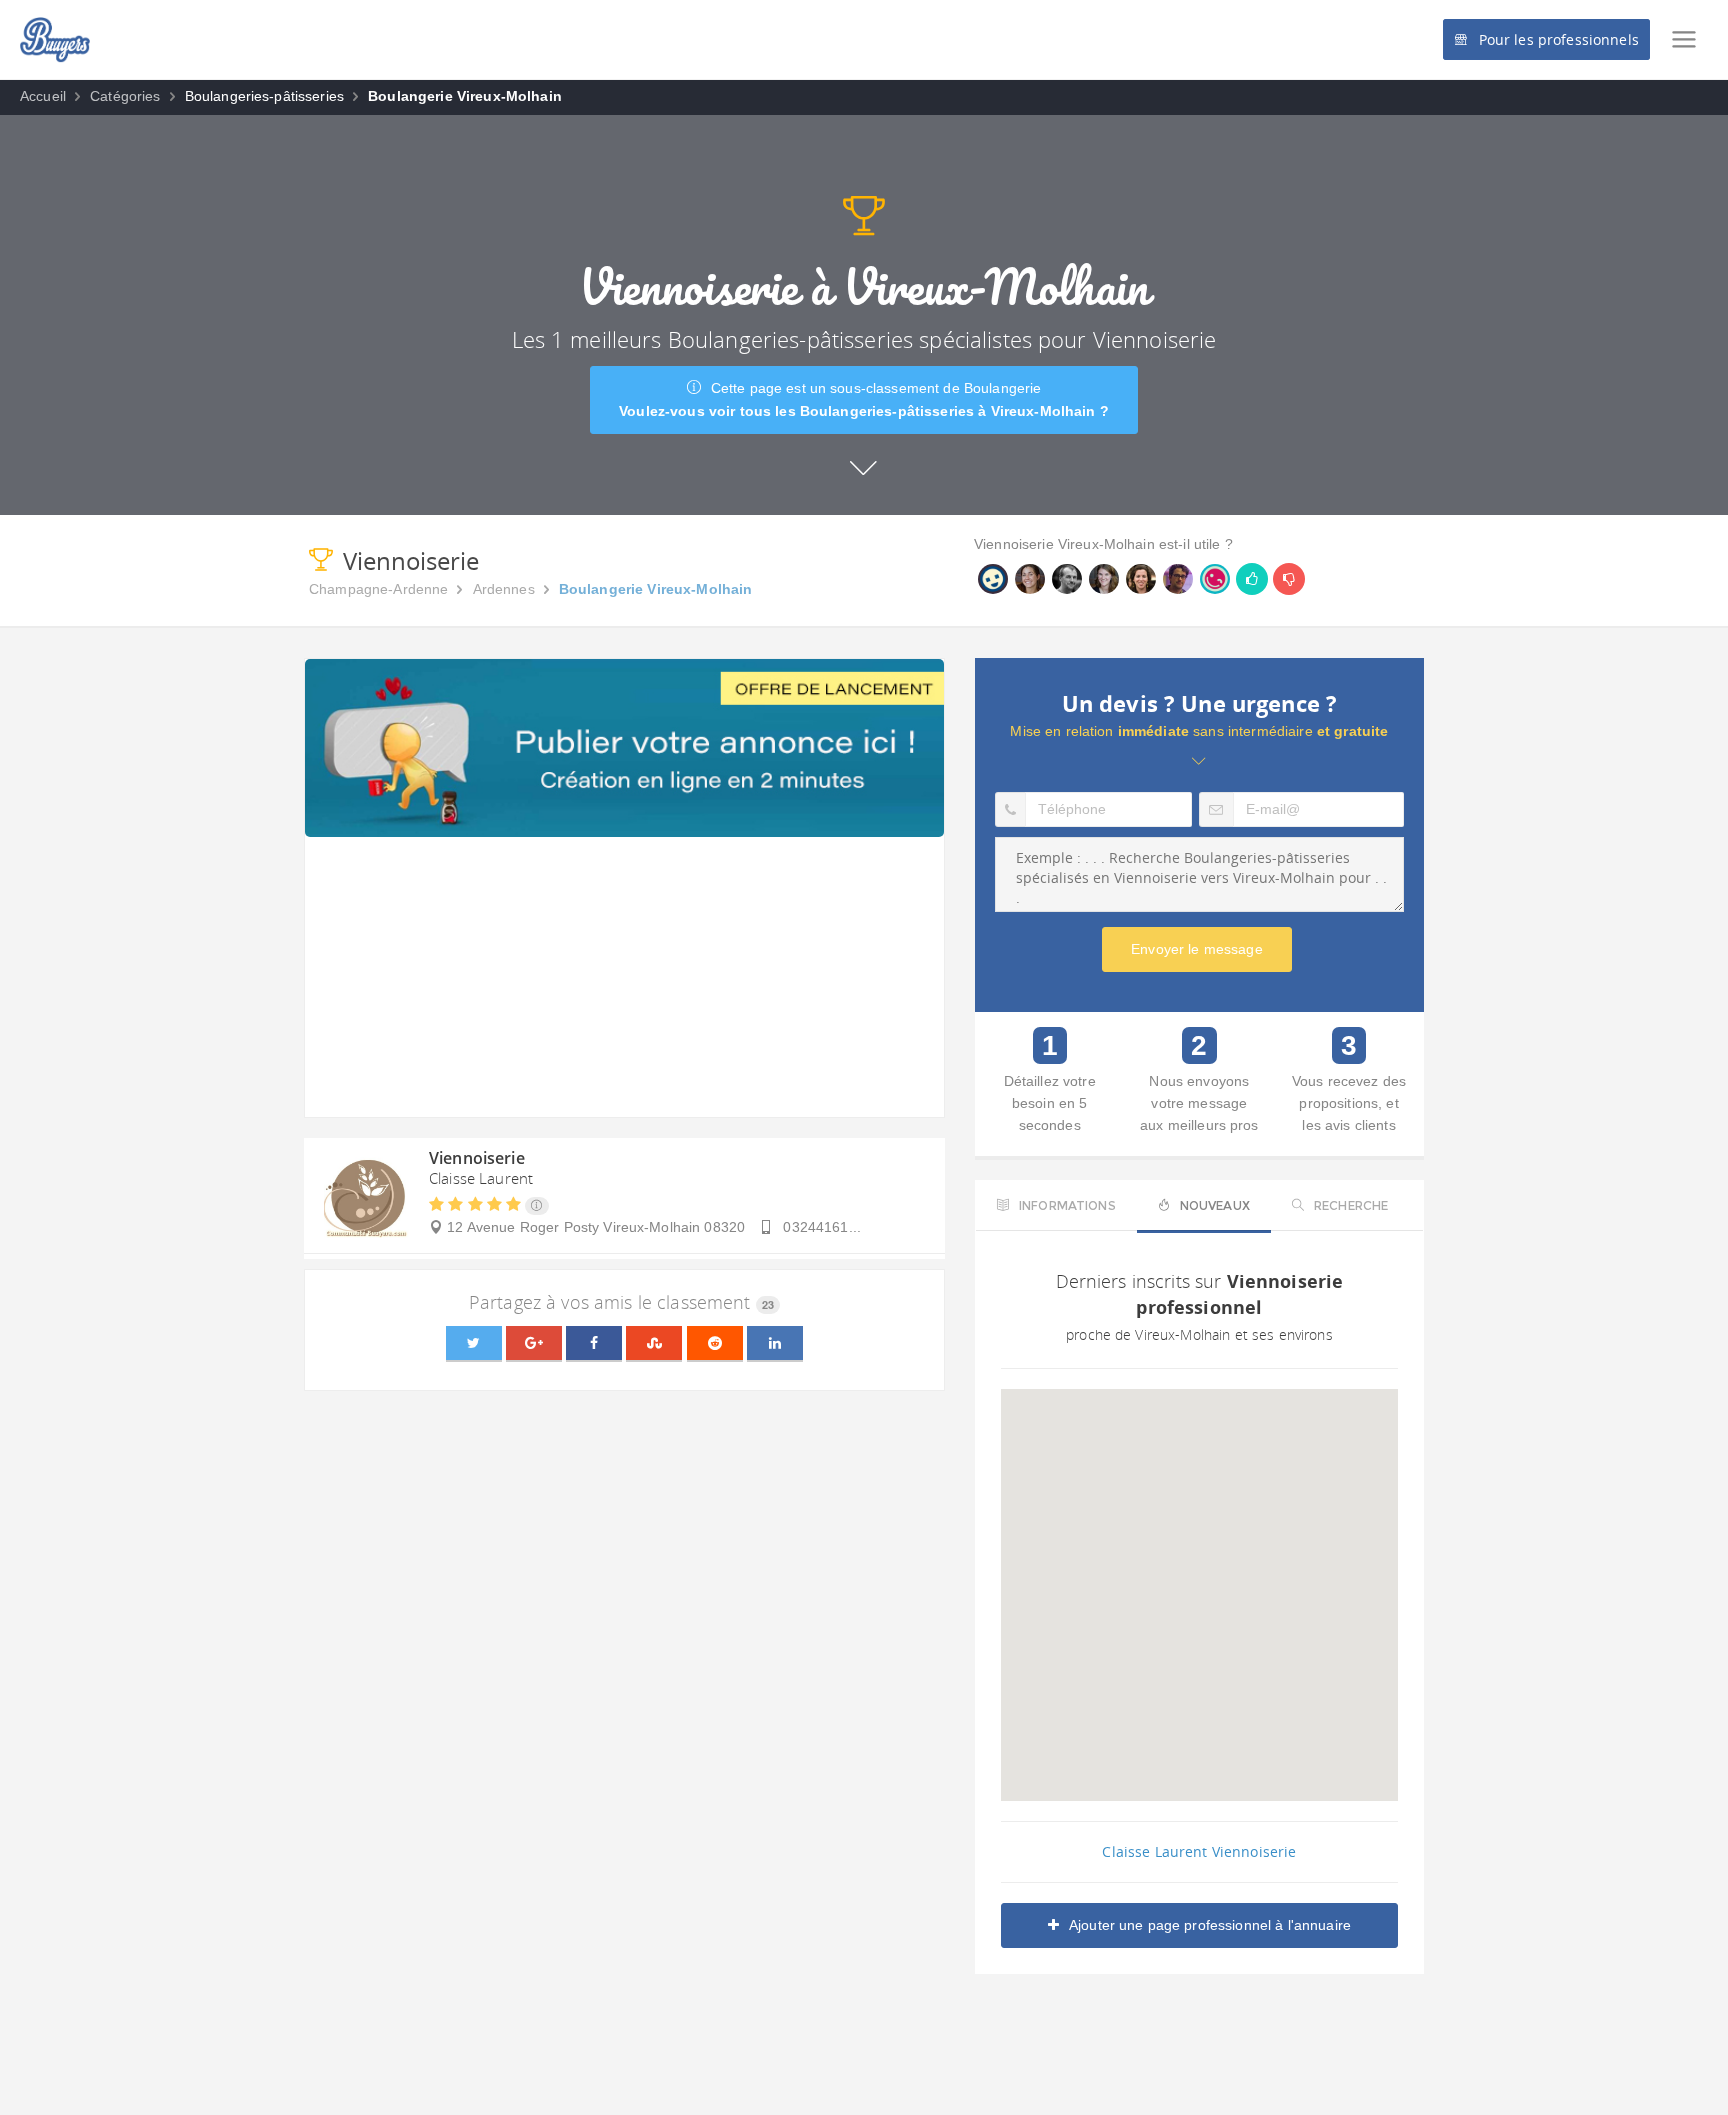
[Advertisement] (624, 977)
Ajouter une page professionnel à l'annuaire (1210, 1925)
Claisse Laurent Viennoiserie (1199, 1851)
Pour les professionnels (1559, 39)
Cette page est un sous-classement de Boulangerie (864, 399)
